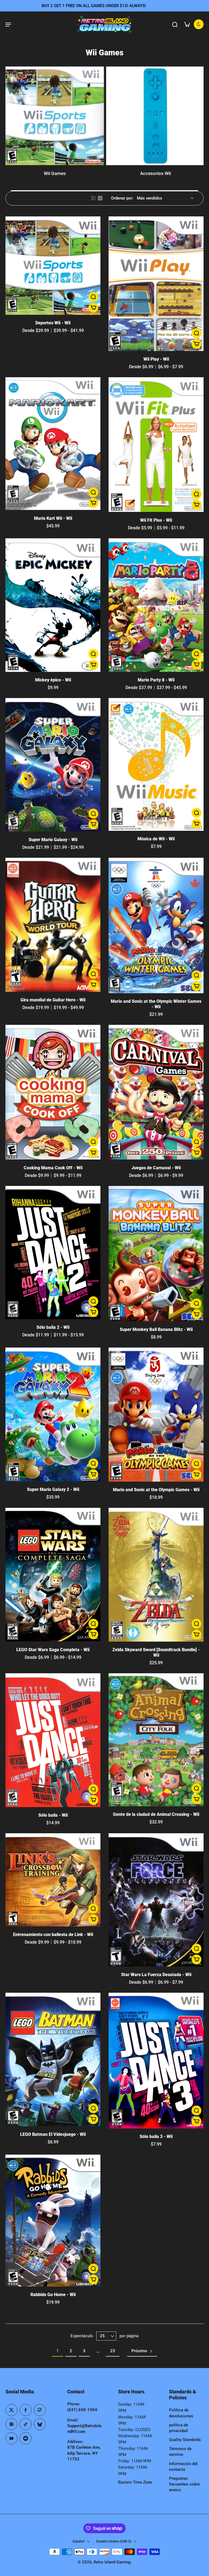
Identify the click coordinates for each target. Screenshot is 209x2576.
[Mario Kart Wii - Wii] (53, 444)
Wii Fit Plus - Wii (156, 520)
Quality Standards (185, 2440)
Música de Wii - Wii (156, 839)
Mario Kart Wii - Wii (53, 518)
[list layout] (94, 198)
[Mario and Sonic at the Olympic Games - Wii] (156, 1415)
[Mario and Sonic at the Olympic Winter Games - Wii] (156, 926)
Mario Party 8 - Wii (156, 680)
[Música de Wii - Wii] (156, 764)
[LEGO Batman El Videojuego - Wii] (53, 2059)
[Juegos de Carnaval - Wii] (156, 1092)
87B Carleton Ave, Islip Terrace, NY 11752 (84, 2453)
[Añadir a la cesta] (93, 308)
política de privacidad (179, 2428)
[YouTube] (11, 2438)
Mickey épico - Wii (53, 680)
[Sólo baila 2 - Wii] (53, 1253)
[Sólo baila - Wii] (53, 1740)
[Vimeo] (26, 2438)
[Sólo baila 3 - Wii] (156, 2061)
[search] (175, 24)
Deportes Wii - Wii (53, 323)
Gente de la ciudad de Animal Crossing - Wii (156, 1814)
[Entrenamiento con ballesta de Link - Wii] (53, 1880)
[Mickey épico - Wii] (53, 605)
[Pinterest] (40, 2410)
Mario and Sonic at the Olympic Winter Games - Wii (156, 1004)
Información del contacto (183, 2467)
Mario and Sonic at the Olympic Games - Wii (156, 1490)
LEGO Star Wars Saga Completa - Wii (53, 1650)
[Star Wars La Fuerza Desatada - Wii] (156, 1900)
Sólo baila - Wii (53, 1815)
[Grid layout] (100, 198)
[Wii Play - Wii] (156, 284)
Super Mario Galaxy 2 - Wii (53, 1489)
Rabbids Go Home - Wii (53, 2295)
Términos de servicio (180, 2452)
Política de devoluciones (181, 2413)
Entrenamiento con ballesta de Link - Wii (53, 1935)
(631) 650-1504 (82, 2410)
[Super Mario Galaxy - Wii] (53, 765)
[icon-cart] (187, 24)
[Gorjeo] (11, 2410)
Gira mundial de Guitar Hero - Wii (53, 1000)
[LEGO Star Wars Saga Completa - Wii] (53, 1575)
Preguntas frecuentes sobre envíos (184, 2484)
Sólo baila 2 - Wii (53, 1327)
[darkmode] (199, 24)
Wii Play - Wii (156, 359)
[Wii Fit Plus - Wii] (156, 445)
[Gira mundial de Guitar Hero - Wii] (53, 925)
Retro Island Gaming (112, 2562)
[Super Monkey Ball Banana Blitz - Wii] (156, 1254)
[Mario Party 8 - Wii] (156, 605)
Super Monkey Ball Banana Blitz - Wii (156, 1329)
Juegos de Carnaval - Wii (156, 1168)
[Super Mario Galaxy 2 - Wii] (53, 1414)
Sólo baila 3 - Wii (156, 2136)
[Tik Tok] (26, 2424)
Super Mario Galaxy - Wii (53, 840)
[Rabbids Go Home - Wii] (53, 2221)
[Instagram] (11, 2424)
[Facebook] (26, 2410)
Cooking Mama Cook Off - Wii (53, 1168)
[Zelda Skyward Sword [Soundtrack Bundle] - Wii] (156, 1575)
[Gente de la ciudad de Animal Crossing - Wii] (156, 1740)
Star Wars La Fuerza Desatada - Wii (156, 1975)
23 (113, 2351)
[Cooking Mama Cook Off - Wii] (53, 1092)
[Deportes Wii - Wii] (53, 266)
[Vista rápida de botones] (93, 297)
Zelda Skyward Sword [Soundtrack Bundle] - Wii (156, 1652)
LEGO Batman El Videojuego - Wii (53, 2134)
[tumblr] (40, 2424)
